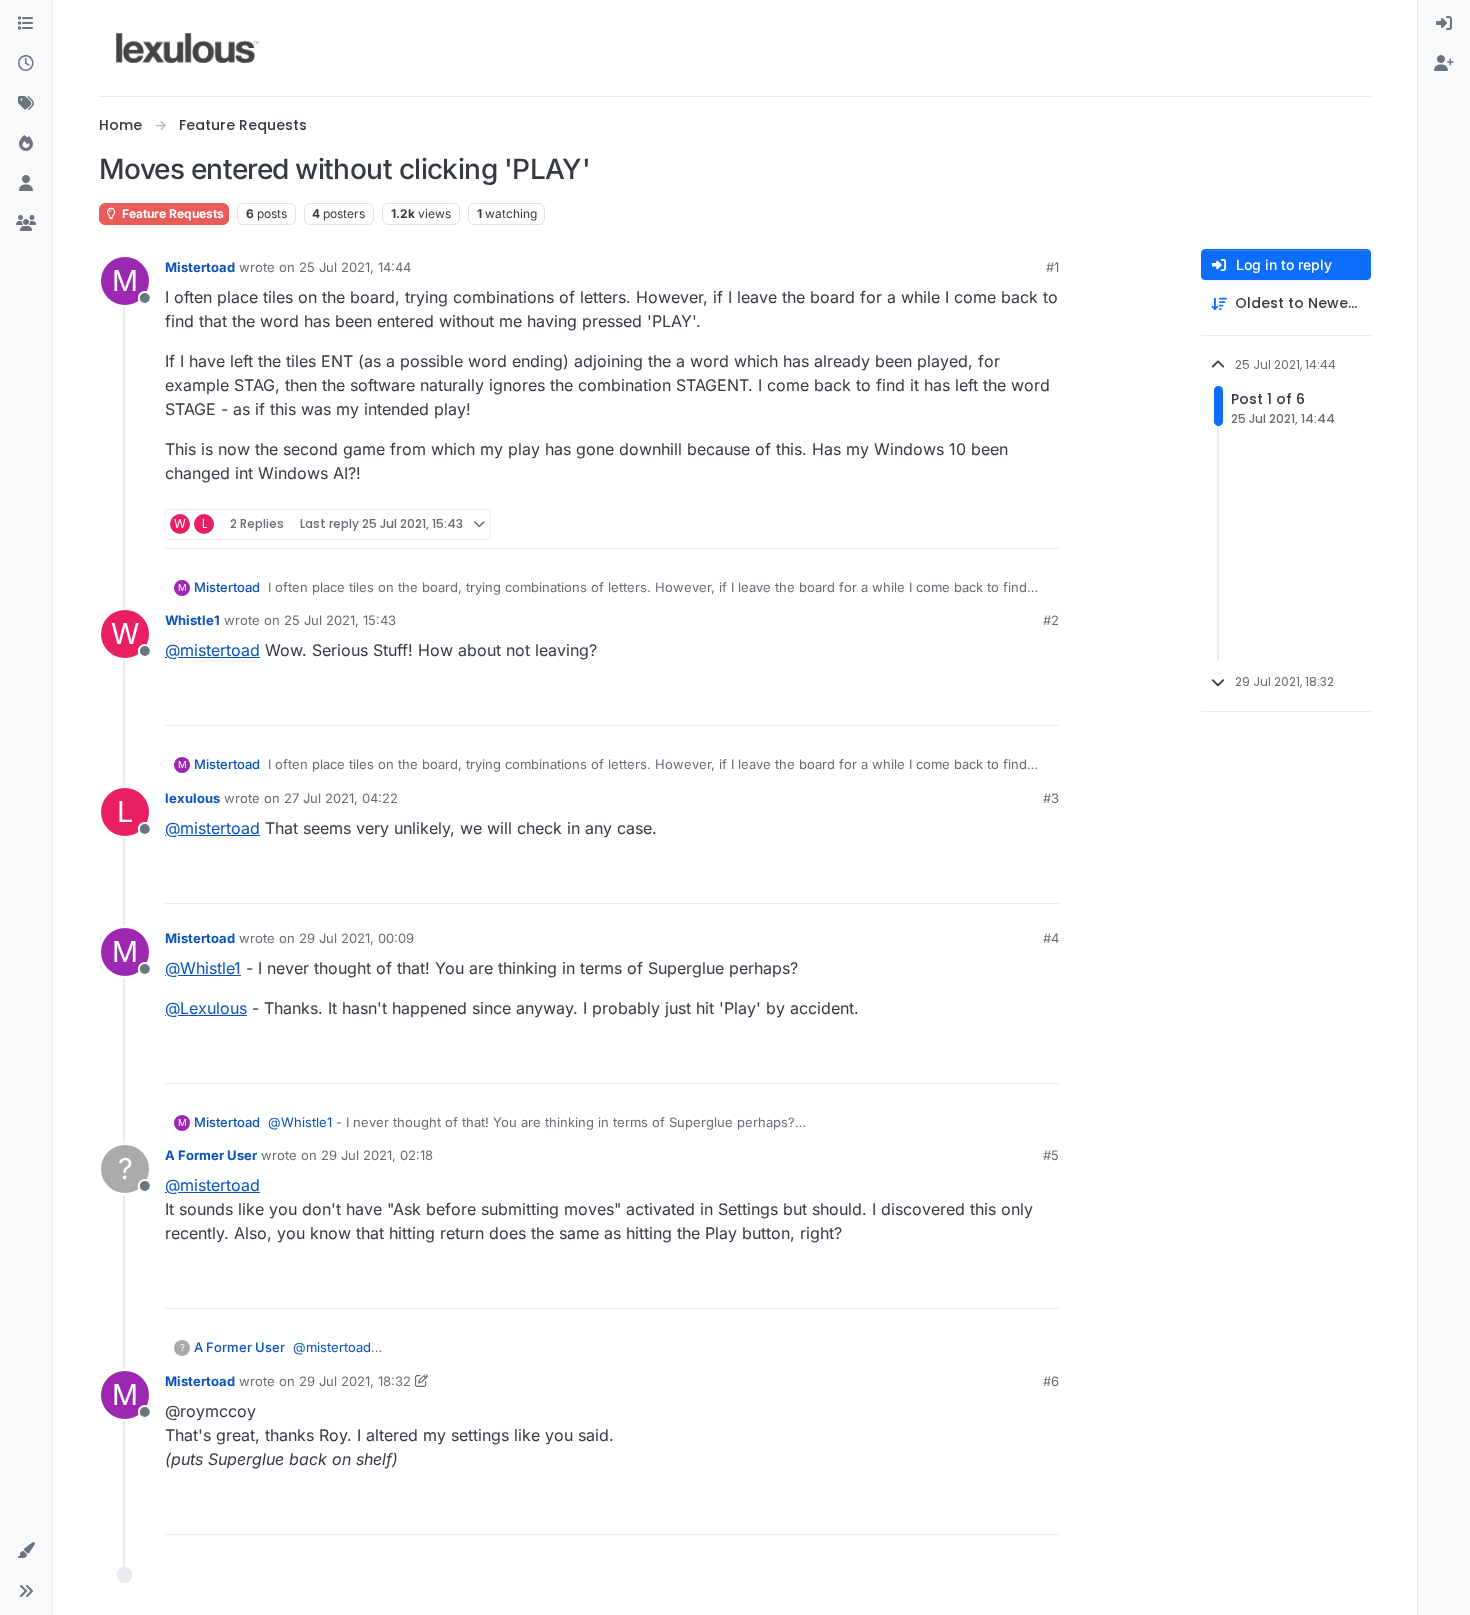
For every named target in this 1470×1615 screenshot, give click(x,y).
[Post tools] (1042, 524)
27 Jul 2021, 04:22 (341, 798)
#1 (1052, 267)
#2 (1051, 620)
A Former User (211, 1155)
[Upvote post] (967, 524)
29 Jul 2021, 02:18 (377, 1155)
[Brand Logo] (187, 48)
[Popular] (26, 144)
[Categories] (26, 24)
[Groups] (26, 224)
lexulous (192, 798)
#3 (1051, 798)
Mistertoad (200, 267)
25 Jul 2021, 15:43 (340, 620)
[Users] (26, 184)
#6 (1051, 1381)
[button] (26, 1551)
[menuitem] (1444, 24)
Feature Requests (171, 213)
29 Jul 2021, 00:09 (356, 938)
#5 (1051, 1155)
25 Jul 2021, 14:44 (355, 267)
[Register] (1444, 64)
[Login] (1444, 24)
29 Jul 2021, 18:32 (355, 1381)
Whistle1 (192, 620)
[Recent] (26, 64)
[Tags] (26, 104)
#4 (1051, 938)
